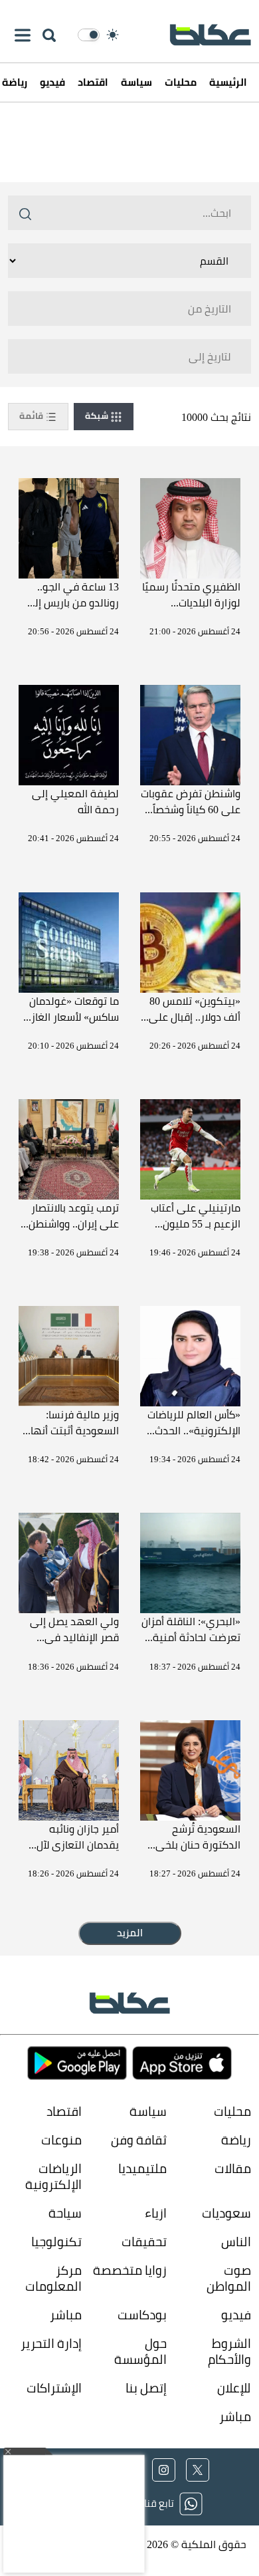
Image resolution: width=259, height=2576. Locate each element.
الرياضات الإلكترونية (53, 2177)
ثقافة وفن (138, 2140)
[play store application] (77, 2063)
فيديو (52, 82)
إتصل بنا (146, 2388)
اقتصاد (93, 82)
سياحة (65, 2213)
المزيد (130, 1933)
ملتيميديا (142, 2169)
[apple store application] (182, 2063)
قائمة (32, 416)
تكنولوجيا (56, 2242)
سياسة (136, 82)
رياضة (236, 2140)
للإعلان (234, 2388)
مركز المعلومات (53, 2278)
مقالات (233, 2169)
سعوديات (226, 2213)
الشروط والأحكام (229, 2352)
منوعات (61, 2140)
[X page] (198, 2470)
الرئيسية (228, 82)
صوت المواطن (229, 2278)
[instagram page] (164, 2470)
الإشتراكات (54, 2388)
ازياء (155, 2213)
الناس (236, 2242)
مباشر (66, 2315)
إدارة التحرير (50, 2344)
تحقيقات (144, 2242)
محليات (181, 82)
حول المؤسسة (140, 2352)
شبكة (98, 416)
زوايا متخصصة (129, 2271)
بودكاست (142, 2315)
